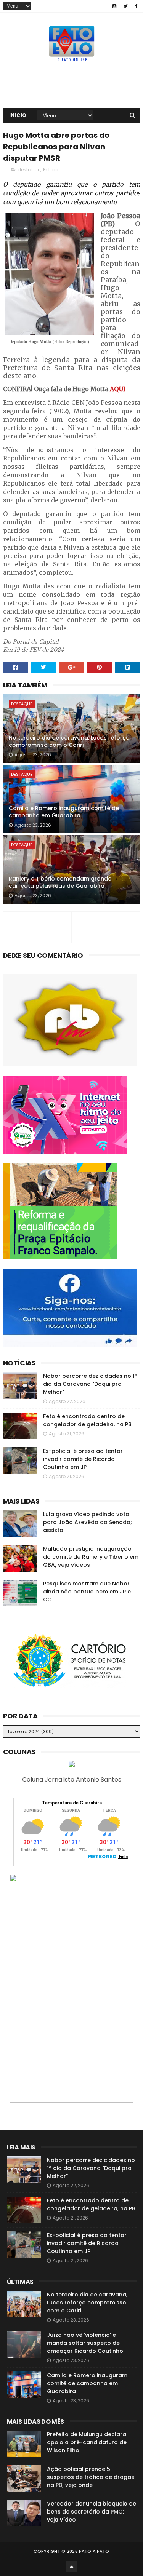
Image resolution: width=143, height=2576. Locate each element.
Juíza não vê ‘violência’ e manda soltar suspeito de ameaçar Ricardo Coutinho (85, 2343)
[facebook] (136, 6)
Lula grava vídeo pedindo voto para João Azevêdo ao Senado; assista (88, 1522)
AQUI (118, 389)
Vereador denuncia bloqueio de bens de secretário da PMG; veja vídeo (92, 2512)
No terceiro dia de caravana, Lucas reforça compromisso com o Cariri (69, 741)
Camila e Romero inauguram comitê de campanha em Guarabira (64, 812)
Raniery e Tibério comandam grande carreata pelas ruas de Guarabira (60, 882)
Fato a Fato (94, 2551)
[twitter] (126, 6)
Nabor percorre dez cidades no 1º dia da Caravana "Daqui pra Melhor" (90, 1384)
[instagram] (114, 6)
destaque (29, 170)
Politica (51, 170)
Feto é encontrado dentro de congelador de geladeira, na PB (87, 1420)
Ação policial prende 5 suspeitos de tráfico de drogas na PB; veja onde (91, 2477)
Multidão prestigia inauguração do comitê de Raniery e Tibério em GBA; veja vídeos (91, 1557)
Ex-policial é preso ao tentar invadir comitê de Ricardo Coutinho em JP (83, 1459)
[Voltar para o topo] (72, 2566)
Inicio (18, 115)
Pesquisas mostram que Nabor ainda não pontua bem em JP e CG (87, 1592)
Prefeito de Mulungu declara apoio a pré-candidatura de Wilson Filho (87, 2442)
